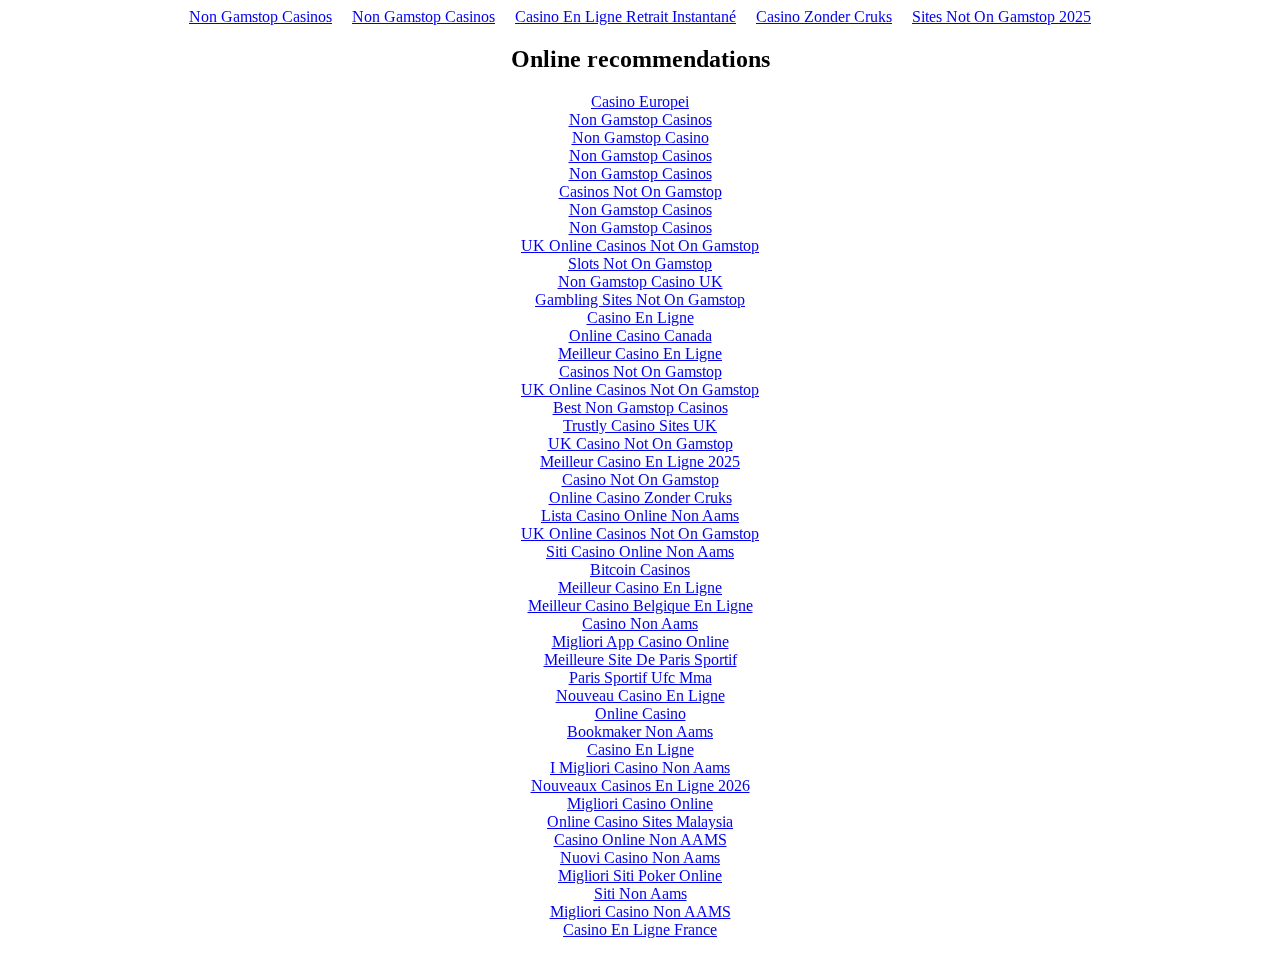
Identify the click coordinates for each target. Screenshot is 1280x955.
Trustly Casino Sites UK (640, 425)
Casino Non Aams (640, 623)
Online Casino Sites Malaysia (640, 821)
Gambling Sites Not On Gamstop (640, 299)
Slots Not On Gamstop (640, 263)
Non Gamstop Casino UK (640, 281)
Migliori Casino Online (640, 803)
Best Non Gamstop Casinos (640, 407)
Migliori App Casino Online (640, 641)
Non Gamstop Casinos (260, 16)
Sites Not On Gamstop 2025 (1001, 16)
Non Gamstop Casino (640, 137)
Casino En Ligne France (640, 929)
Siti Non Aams (640, 893)
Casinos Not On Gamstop (640, 191)
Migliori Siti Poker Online (640, 875)
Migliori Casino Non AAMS (640, 911)
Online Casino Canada (640, 335)
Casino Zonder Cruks (824, 16)
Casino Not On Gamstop (640, 479)
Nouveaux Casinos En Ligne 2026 (640, 785)
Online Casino (640, 713)
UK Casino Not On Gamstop (640, 443)
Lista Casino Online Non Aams (640, 515)
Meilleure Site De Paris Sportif (640, 659)
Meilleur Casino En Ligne (640, 353)
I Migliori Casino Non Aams (640, 767)
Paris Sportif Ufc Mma (640, 677)
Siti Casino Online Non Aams (640, 551)
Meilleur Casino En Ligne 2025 (640, 461)
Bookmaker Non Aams (640, 731)
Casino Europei (640, 101)
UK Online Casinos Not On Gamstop (640, 245)
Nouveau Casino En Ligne (640, 695)
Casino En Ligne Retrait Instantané (625, 16)
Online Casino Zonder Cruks (640, 497)
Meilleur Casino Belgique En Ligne (640, 605)
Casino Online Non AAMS (640, 839)
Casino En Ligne (640, 317)
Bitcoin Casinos (640, 569)
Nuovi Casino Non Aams (640, 857)
